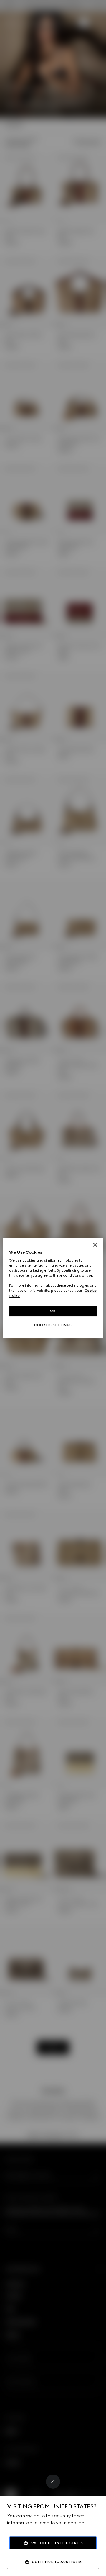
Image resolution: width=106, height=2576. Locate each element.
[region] (53, 1288)
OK (53, 1311)
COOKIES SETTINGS (53, 1325)
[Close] (53, 2482)
